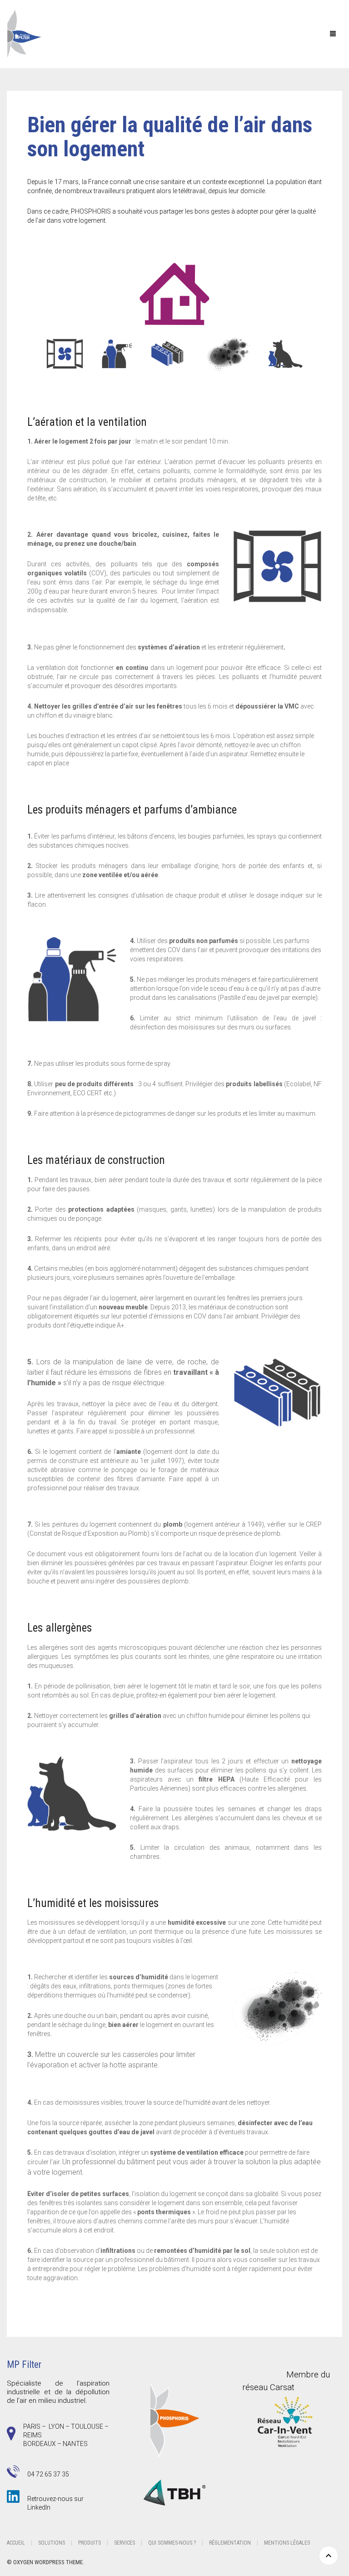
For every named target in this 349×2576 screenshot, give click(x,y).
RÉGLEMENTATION (230, 2543)
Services (125, 2543)
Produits (90, 2543)
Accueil (16, 2543)
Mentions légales (287, 2543)
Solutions (52, 2543)
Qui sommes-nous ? (172, 2543)
